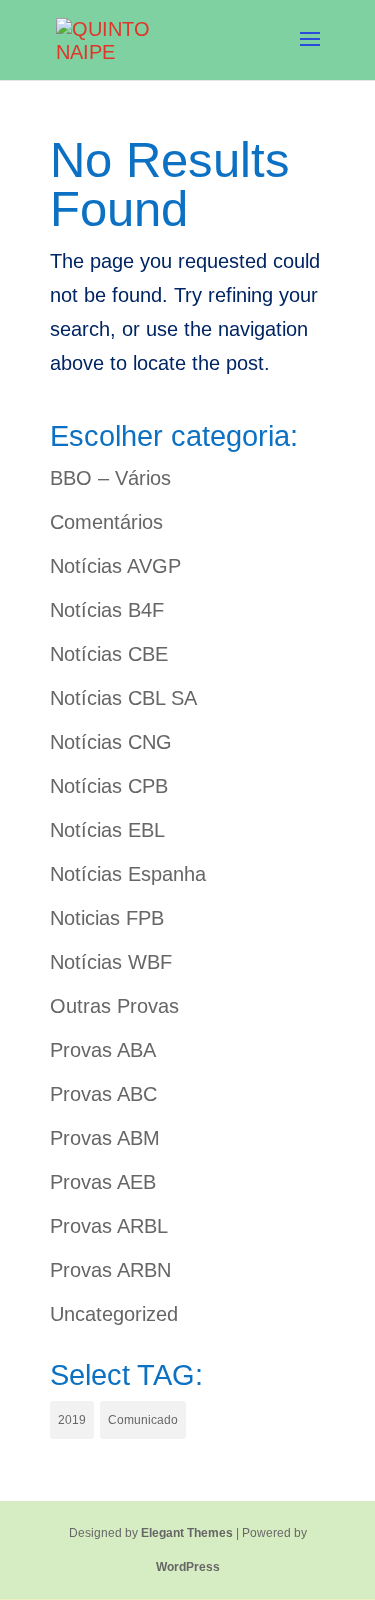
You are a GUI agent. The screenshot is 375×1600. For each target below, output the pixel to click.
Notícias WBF (111, 962)
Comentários (106, 522)
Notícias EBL (107, 830)
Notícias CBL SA (123, 698)
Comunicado (143, 1420)
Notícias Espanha (128, 874)
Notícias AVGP (115, 566)
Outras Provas (114, 1006)
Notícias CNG (111, 742)
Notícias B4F (107, 610)
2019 (72, 1420)
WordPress (188, 1567)
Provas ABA (103, 1050)
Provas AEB (103, 1182)
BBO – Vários (110, 478)
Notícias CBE (109, 654)
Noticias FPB (107, 918)
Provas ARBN (110, 1270)
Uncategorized (114, 1314)
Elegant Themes (187, 1533)
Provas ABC (103, 1094)
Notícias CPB (109, 786)
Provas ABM (105, 1138)
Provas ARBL (109, 1226)
